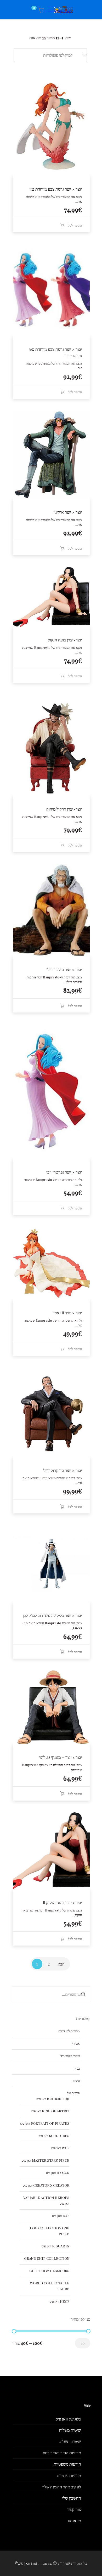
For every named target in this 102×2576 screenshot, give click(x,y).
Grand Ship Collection (47, 2258)
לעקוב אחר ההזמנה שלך (62, 2487)
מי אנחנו (74, 2521)
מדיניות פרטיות (69, 2475)
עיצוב (76, 2080)
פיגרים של (73, 2093)
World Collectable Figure (50, 2286)
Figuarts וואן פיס (55, 2246)
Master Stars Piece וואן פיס (46, 2160)
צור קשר (74, 2509)
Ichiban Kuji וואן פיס (53, 2099)
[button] (50, 55)
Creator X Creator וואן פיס (46, 2185)
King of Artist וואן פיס (50, 2111)
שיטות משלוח (70, 2430)
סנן (83, 2343)
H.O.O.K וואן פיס (58, 2173)
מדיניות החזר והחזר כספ (62, 2453)
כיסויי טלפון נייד (70, 2056)
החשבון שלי (72, 2498)
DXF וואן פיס (61, 2216)
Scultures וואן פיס (54, 2136)
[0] (40, 10)
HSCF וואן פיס (59, 2301)
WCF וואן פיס (60, 2148)
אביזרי (76, 2043)
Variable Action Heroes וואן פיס (46, 2200)
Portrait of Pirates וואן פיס (45, 2123)
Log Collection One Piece (50, 2231)
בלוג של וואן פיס (68, 2419)
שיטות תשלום (70, 2441)
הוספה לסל (75, 225)
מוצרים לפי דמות (69, 2031)
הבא (61, 1964)
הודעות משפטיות (67, 2464)
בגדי (77, 2068)
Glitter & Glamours (49, 2271)
